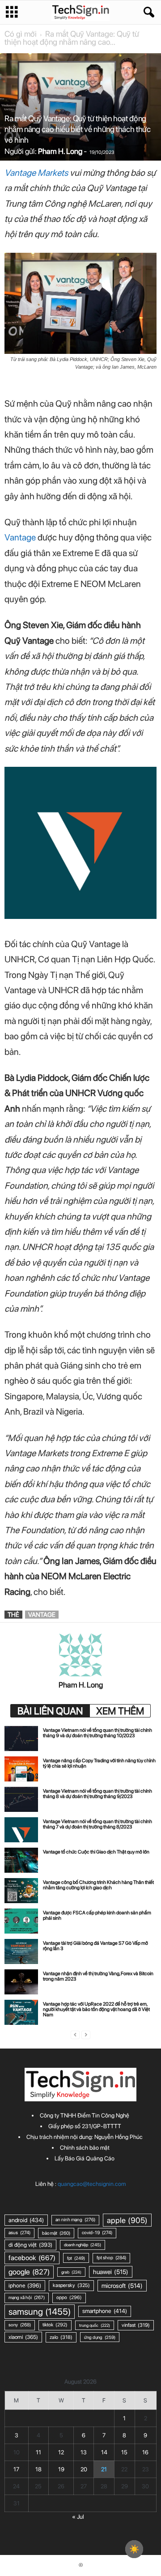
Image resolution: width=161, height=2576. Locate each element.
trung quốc (95, 2325)
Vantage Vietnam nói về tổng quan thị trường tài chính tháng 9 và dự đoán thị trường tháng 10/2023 (97, 1733)
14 (104, 2452)
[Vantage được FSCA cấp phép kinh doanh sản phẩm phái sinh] (21, 1921)
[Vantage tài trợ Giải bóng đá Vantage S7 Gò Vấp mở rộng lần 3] (21, 1951)
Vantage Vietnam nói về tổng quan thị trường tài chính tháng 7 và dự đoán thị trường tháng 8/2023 (97, 1824)
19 (61, 2469)
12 (61, 2452)
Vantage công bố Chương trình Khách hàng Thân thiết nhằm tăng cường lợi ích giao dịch (98, 1885)
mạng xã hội (27, 2298)
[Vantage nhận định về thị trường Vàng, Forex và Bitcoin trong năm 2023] (21, 1982)
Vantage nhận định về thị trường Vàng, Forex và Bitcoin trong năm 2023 (98, 1976)
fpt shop (111, 2258)
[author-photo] (80, 1655)
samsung (40, 2312)
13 (84, 2452)
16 (145, 2452)
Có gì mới (21, 34)
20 (84, 2469)
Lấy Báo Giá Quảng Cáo (85, 2158)
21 (104, 2469)
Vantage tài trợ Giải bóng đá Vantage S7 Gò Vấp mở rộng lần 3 (95, 1946)
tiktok (55, 2325)
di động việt (30, 2245)
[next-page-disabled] (86, 2035)
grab (71, 2272)
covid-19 (97, 2233)
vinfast (136, 2325)
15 (124, 2452)
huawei (111, 2272)
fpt (76, 2258)
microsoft (122, 2286)
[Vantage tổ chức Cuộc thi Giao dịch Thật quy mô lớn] (21, 1860)
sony (20, 2325)
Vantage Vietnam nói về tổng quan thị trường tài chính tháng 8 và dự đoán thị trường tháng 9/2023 (97, 1794)
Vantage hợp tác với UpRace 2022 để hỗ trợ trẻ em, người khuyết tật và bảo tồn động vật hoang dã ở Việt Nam (96, 2009)
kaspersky (71, 2285)
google (29, 2272)
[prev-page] (75, 2035)
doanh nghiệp (83, 2245)
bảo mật (56, 2233)
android (26, 2220)
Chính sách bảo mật (85, 2148)
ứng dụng (100, 2337)
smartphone (105, 2311)
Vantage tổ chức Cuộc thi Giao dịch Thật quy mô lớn (96, 1852)
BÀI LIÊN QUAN (50, 1711)
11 (38, 2452)
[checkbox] (134, 2549)
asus (19, 2233)
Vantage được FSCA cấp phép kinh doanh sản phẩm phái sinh (97, 1915)
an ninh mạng (75, 2220)
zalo (61, 2337)
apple (127, 2220)
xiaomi (23, 2337)
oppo (69, 2298)
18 (38, 2469)
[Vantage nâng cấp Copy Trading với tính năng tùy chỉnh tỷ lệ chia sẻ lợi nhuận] (21, 1769)
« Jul (78, 2517)
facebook (32, 2258)
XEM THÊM (120, 1711)
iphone (25, 2285)
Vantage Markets (36, 173)
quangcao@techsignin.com (92, 2184)
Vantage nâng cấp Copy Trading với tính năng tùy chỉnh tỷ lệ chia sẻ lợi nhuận (99, 1763)
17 (16, 2469)
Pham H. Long (60, 151)
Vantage (21, 537)
